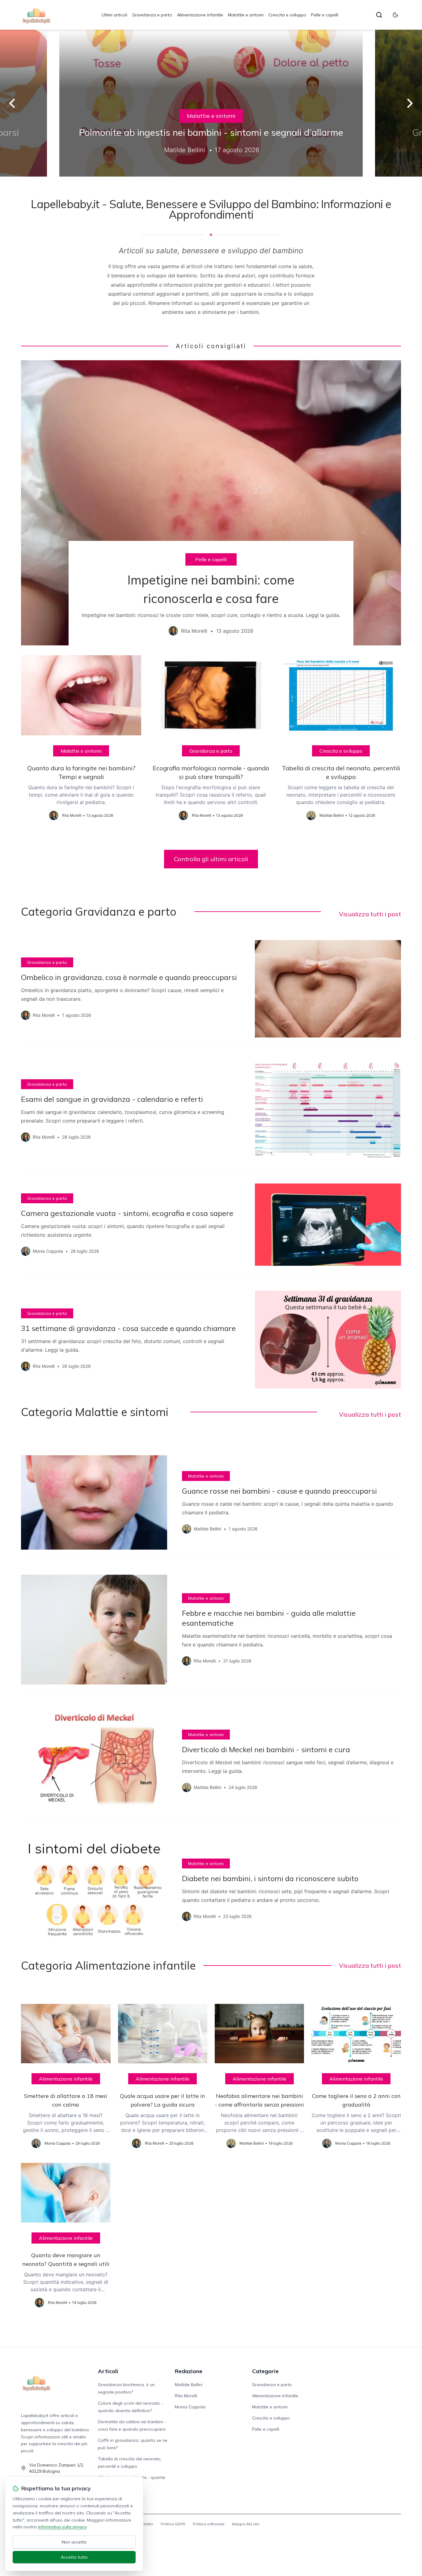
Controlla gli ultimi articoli (211, 859)
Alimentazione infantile (200, 15)
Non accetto (74, 2542)
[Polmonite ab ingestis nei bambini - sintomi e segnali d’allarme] (211, 103)
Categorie (265, 2371)
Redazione (189, 2371)
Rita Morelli (186, 2396)
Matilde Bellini (189, 2385)
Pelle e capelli (325, 15)
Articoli (108, 2371)
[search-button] (379, 15)
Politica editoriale (209, 2524)
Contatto (145, 2524)
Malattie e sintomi (246, 15)
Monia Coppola (190, 2407)
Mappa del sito (246, 2524)
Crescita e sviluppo (287, 15)
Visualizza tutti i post (370, 914)
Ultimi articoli (114, 15)
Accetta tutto (74, 2557)
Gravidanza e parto (152, 15)
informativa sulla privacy (62, 2527)
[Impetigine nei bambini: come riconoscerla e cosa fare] (211, 503)
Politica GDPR (173, 2524)
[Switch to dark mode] (395, 15)
